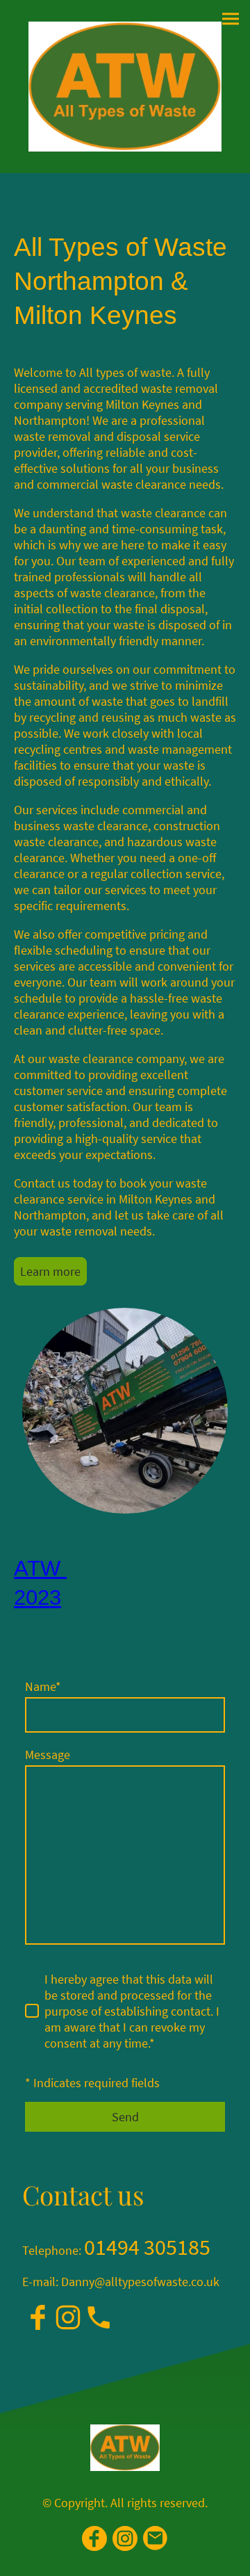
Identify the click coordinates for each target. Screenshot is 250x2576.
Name (43, 1686)
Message (48, 1755)
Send (125, 2117)
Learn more (50, 1271)
